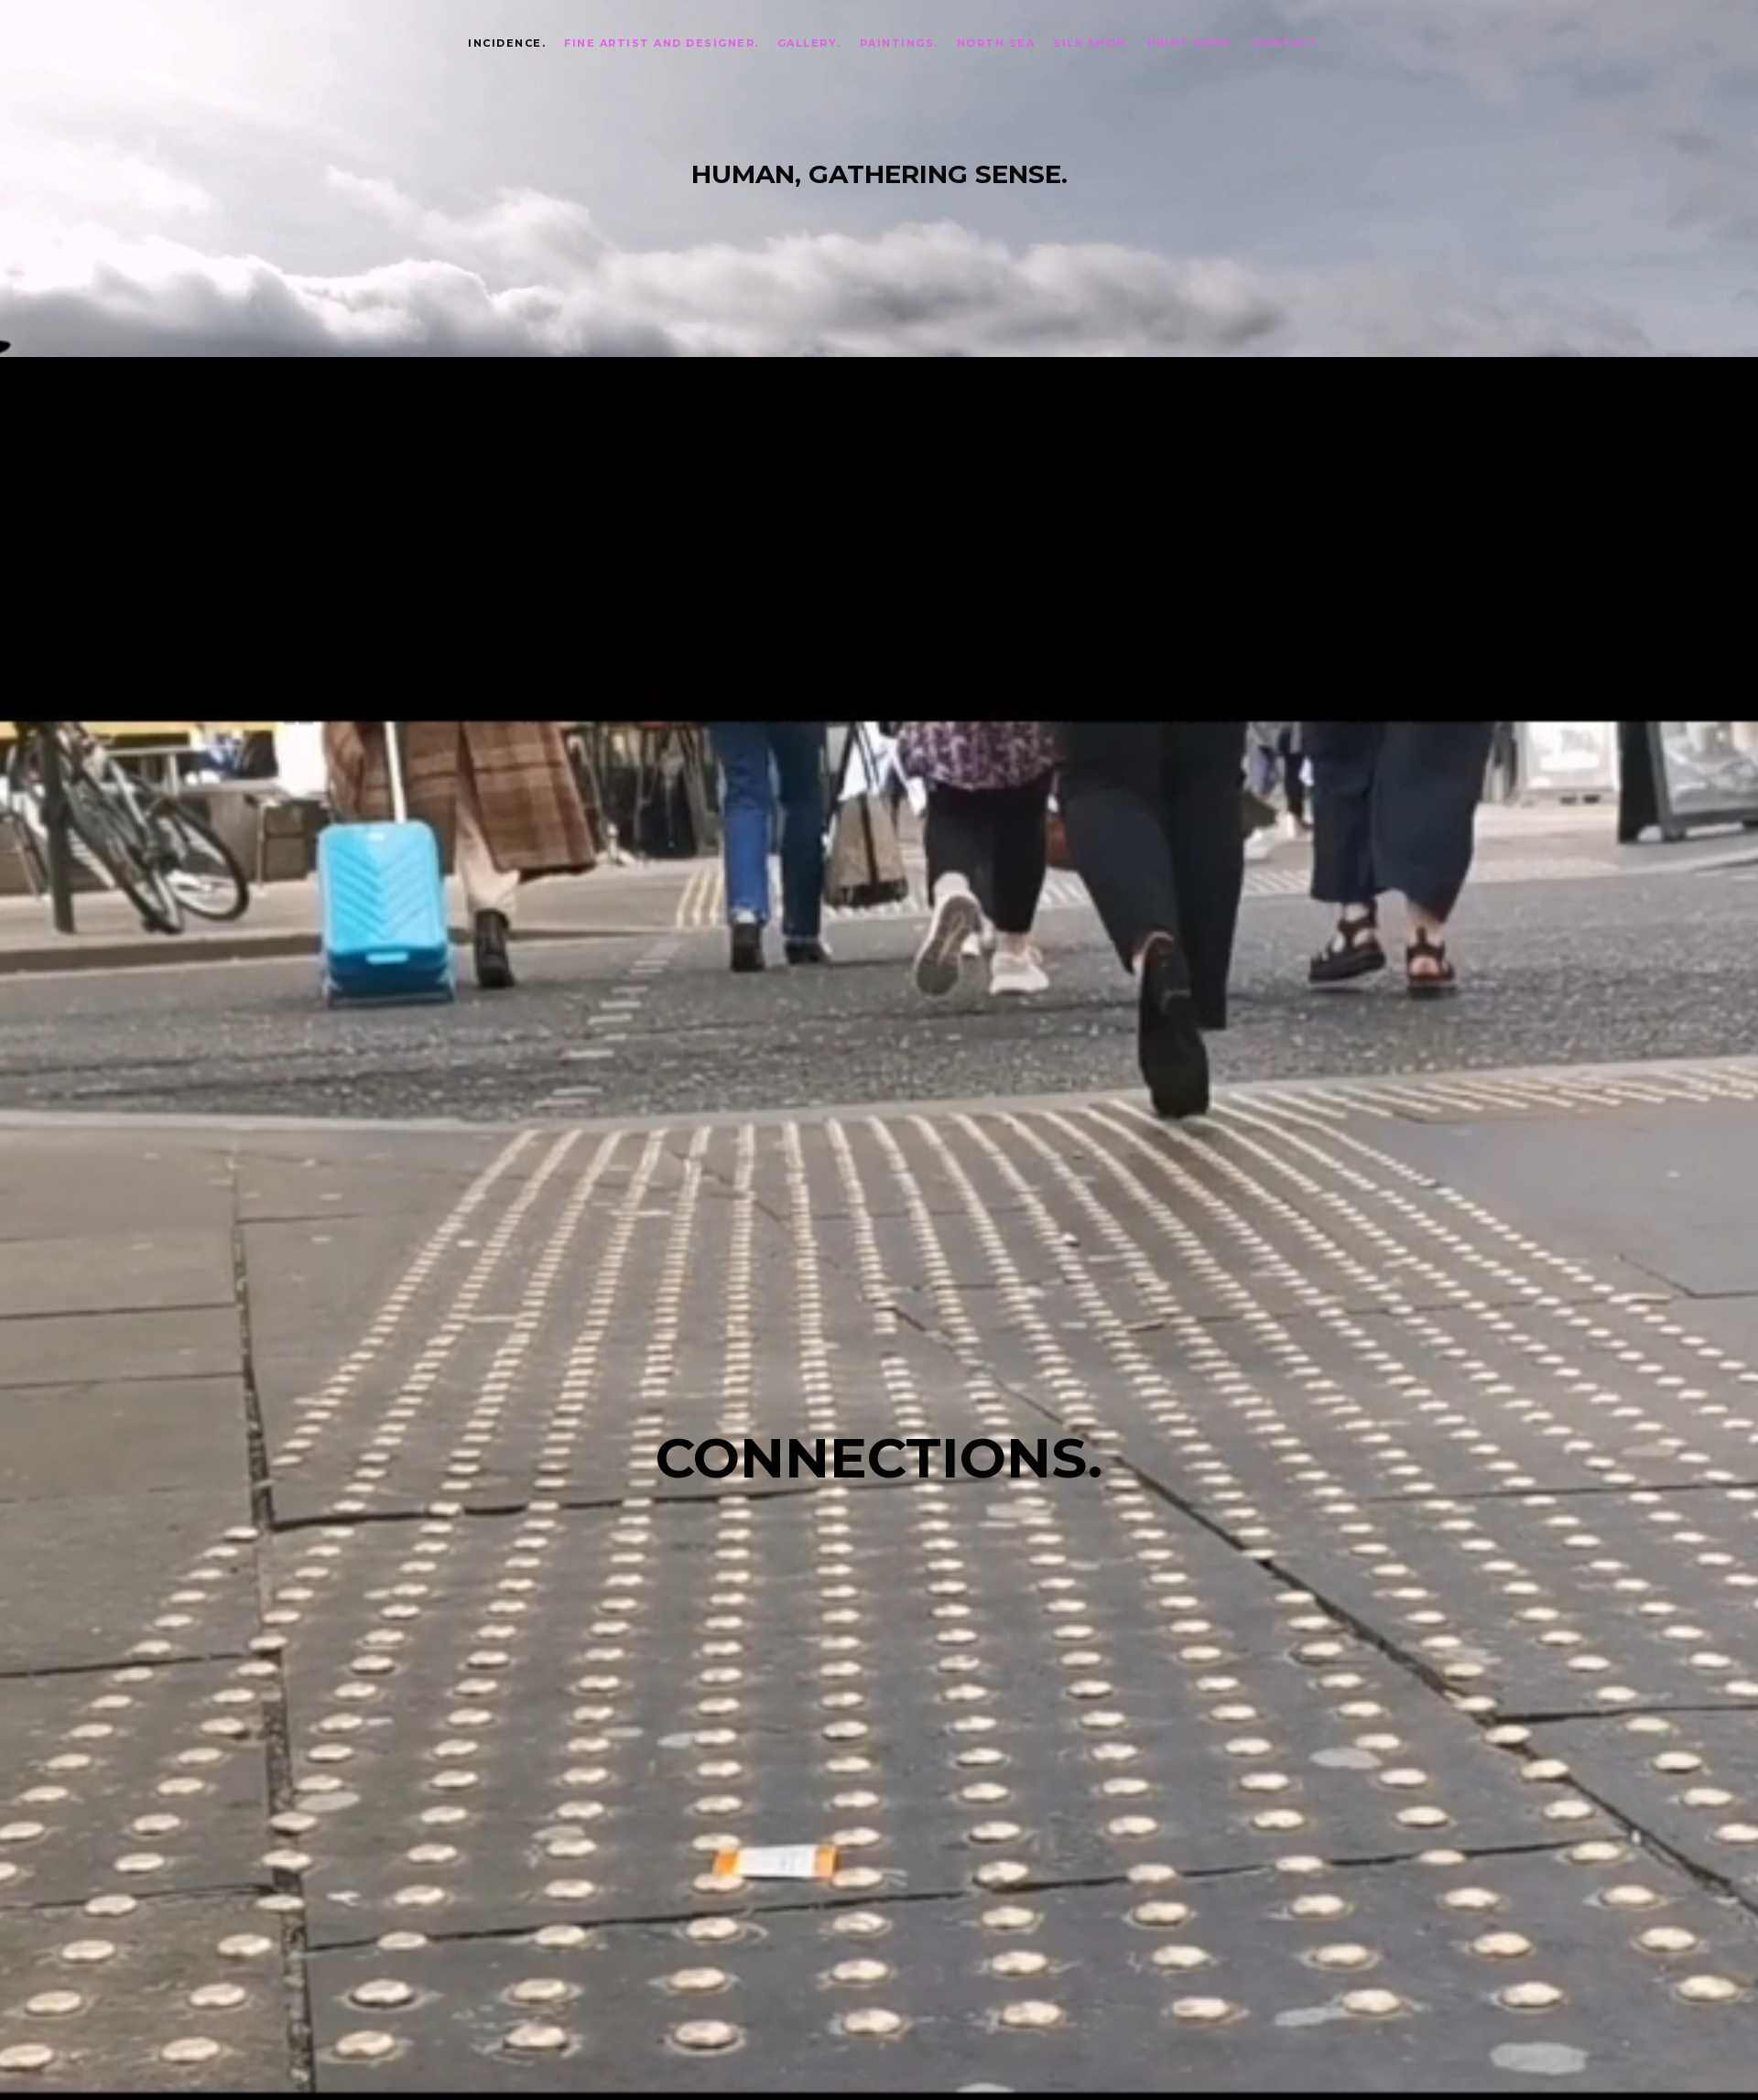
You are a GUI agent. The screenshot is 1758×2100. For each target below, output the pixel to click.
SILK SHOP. (1091, 43)
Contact (1286, 43)
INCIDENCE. (507, 43)
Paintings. (899, 43)
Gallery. (809, 43)
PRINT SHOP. (1191, 43)
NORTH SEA (996, 43)
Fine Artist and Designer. (662, 43)
